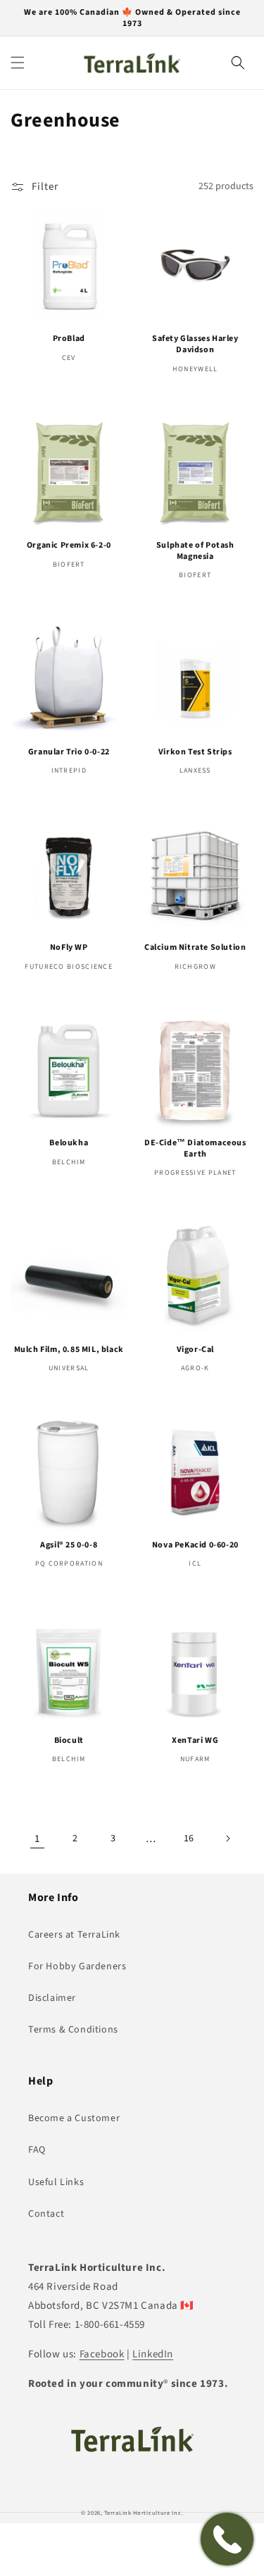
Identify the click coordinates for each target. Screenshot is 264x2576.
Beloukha (69, 1143)
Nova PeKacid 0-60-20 (195, 1545)
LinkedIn (153, 2354)
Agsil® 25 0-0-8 (69, 1545)
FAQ (37, 2150)
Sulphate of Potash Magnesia (195, 551)
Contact (46, 2214)
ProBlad (69, 339)
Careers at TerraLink (74, 1935)
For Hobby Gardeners (77, 1966)
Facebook (102, 2354)
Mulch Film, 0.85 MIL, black (69, 1350)
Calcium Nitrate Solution (195, 948)
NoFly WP (69, 948)
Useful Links (56, 2182)
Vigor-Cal (195, 1350)
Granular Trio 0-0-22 (69, 752)
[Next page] (227, 1838)
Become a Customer (74, 2118)
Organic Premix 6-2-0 (69, 546)
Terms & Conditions (73, 2030)
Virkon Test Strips (195, 752)
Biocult (69, 1741)
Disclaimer (52, 1998)
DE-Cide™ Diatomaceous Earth (195, 1148)
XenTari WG (195, 1741)
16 (189, 1838)
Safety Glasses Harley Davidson (195, 344)
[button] (18, 63)
